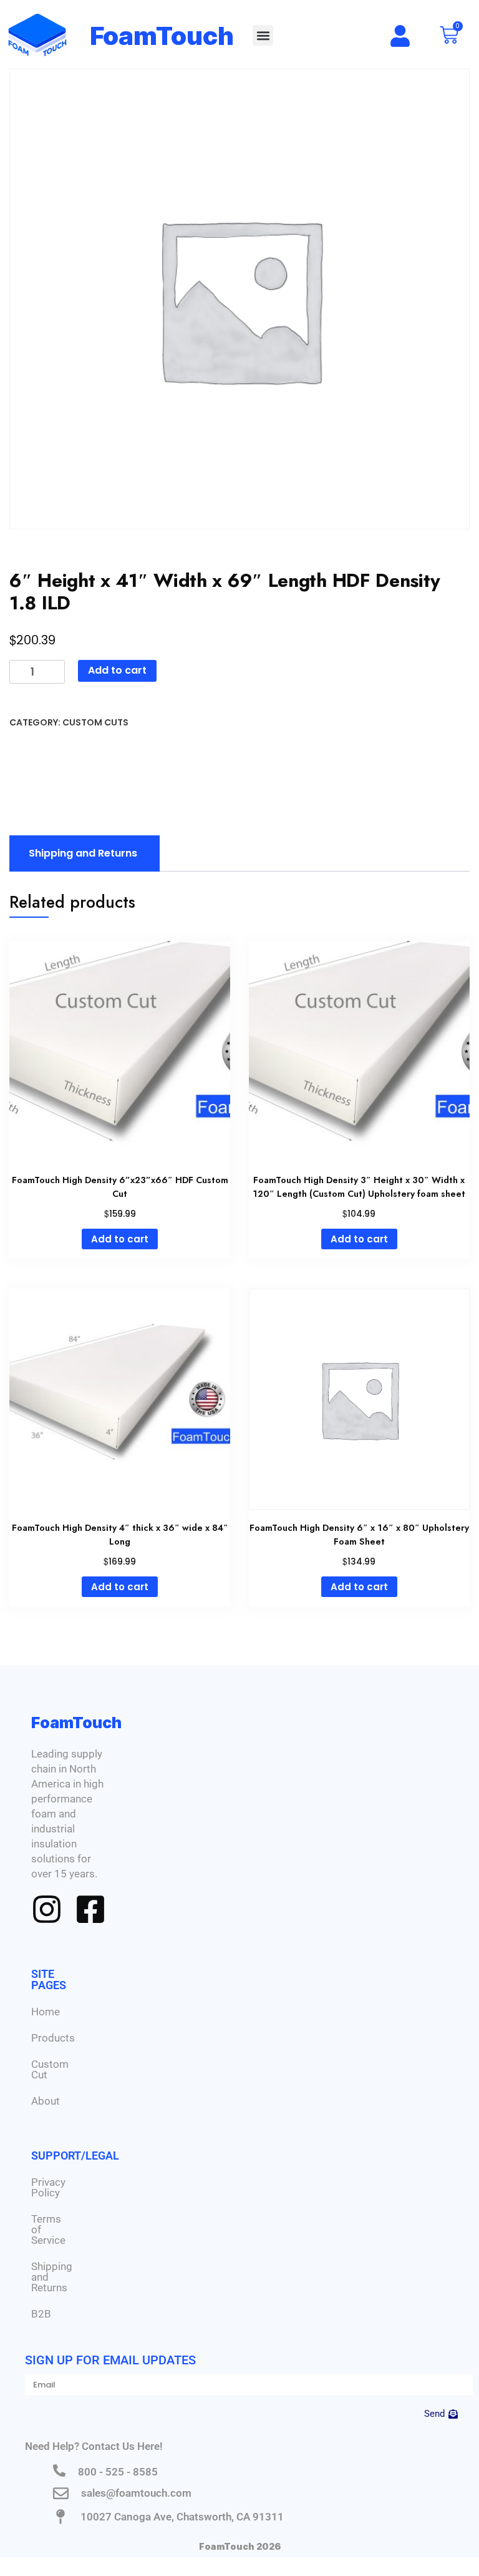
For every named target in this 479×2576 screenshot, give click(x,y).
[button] (263, 35)
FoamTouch (162, 36)
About (46, 2101)
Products (53, 2038)
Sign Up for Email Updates (110, 2360)
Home (46, 2012)
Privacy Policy (48, 2187)
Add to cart (117, 670)
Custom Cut (50, 2069)
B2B (41, 2314)
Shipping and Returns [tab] (83, 853)
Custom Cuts (95, 722)
